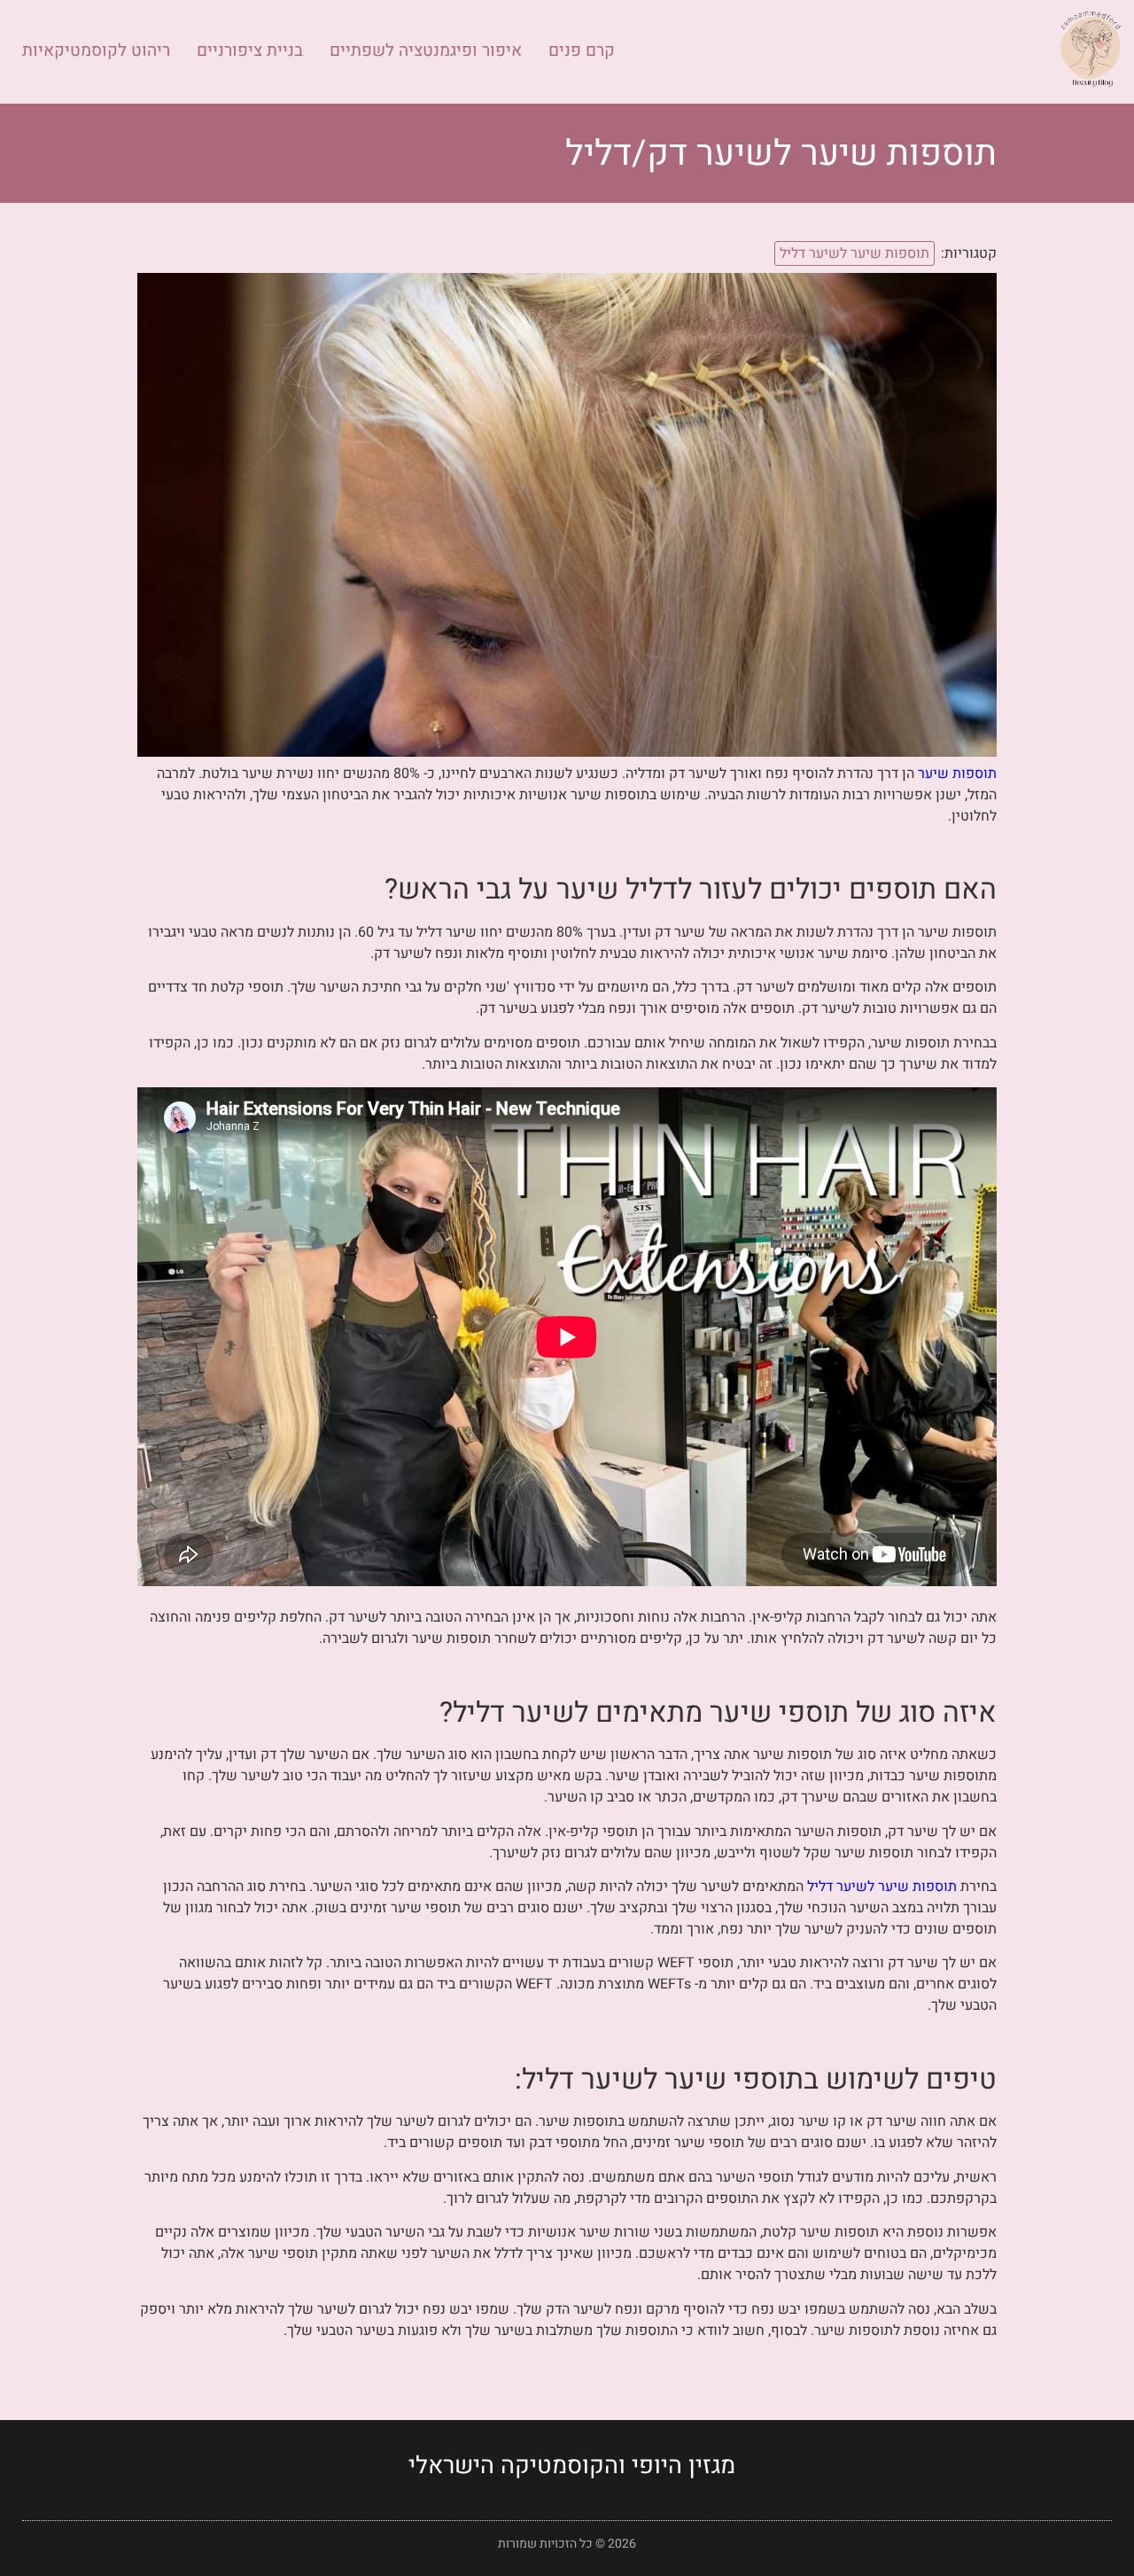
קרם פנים (582, 51)
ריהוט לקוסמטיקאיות (96, 51)
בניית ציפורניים (250, 51)
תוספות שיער (957, 774)
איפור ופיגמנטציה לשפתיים (426, 51)
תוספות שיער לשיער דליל (854, 253)
